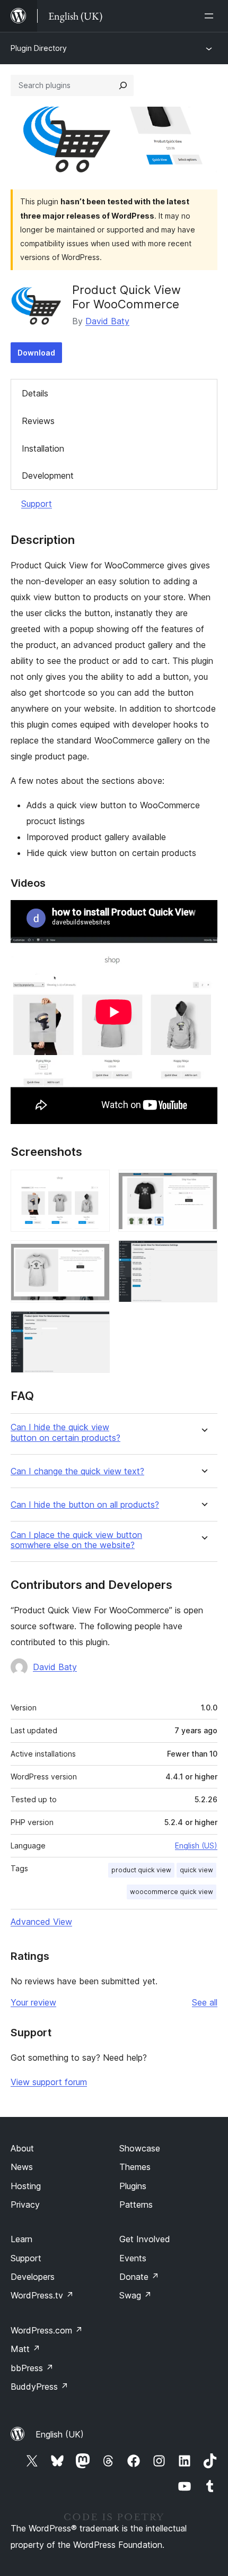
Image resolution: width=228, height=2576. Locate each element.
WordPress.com (47, 2330)
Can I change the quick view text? (77, 1471)
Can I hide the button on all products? (85, 1505)
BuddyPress (40, 2387)
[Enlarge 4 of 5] (203, 1255)
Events (133, 2258)
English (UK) (60, 2434)
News (22, 2167)
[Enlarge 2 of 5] (203, 1184)
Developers (33, 2277)
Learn (21, 2239)
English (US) (196, 1845)
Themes (135, 2167)
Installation (43, 448)
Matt (25, 2349)
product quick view (141, 1870)
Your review (33, 2002)
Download (36, 353)
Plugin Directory (39, 48)
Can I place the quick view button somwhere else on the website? (76, 1540)
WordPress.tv (42, 2295)
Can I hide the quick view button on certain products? (65, 1432)
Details (35, 393)
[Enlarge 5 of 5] (95, 1325)
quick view (196, 1870)
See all (205, 2002)
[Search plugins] (123, 85)
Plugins (133, 2186)
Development (48, 476)
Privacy (25, 2205)
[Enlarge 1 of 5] (95, 1184)
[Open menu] (211, 16)
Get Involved (145, 2239)
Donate (139, 2277)
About (22, 2148)
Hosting (26, 2186)
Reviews (38, 421)
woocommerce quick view (172, 1892)
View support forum (49, 2082)
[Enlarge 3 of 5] (95, 1255)
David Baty (107, 321)
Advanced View (41, 1922)
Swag (135, 2295)
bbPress (32, 2368)
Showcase (140, 2148)
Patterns (136, 2205)
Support (37, 504)
